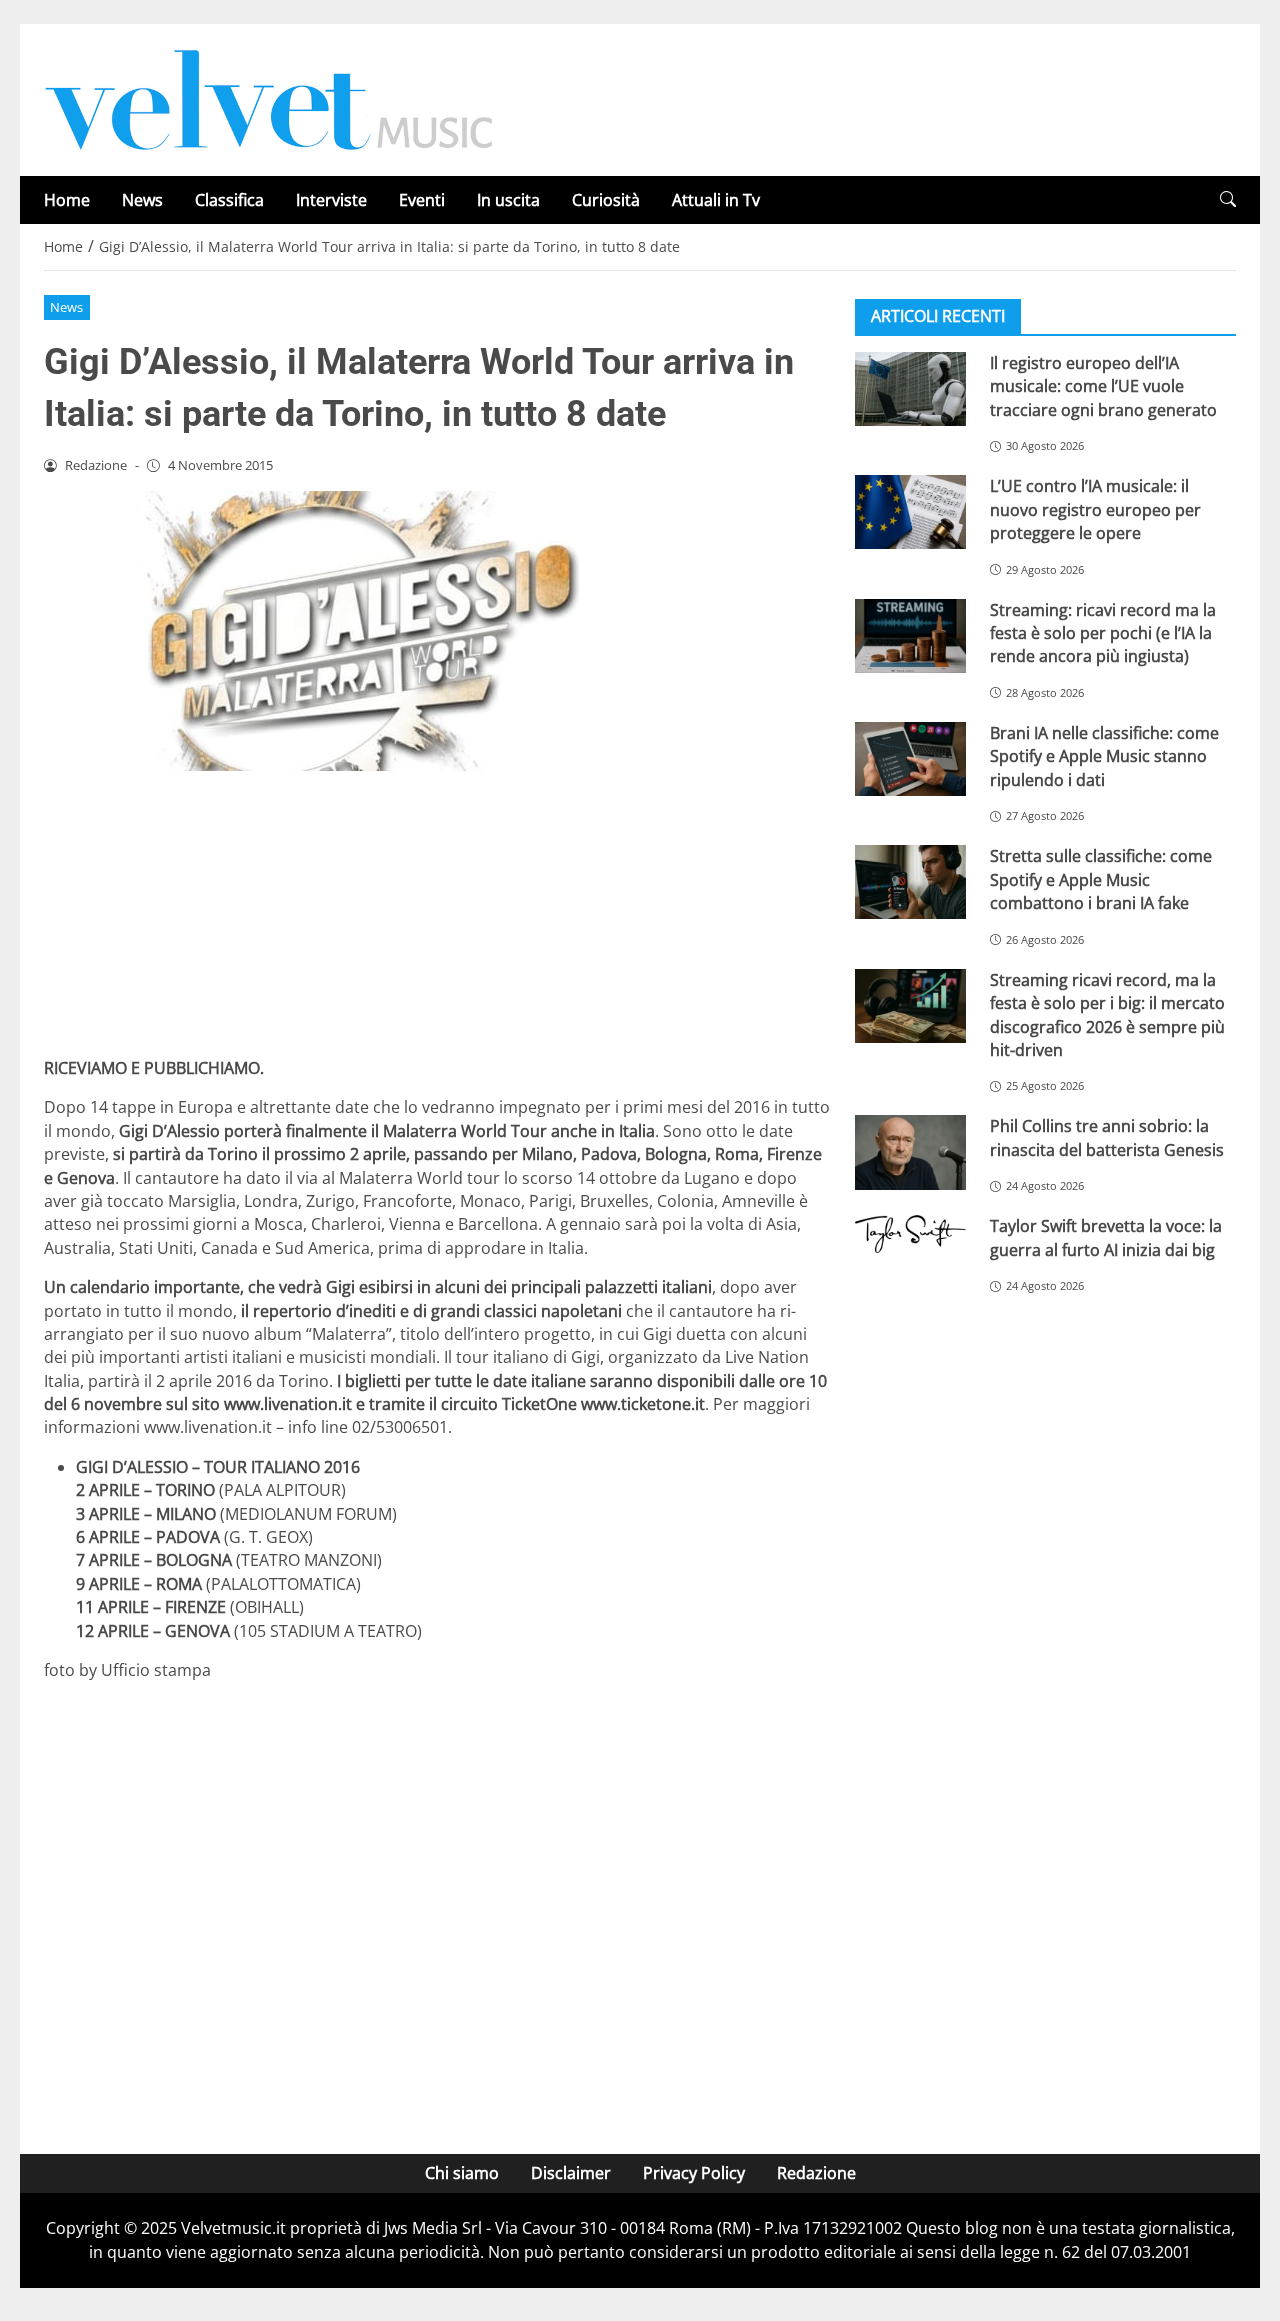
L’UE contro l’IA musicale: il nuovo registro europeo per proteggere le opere (1095, 509)
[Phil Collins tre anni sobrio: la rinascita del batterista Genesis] (910, 1152)
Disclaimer (571, 2173)
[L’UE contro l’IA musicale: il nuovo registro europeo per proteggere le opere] (910, 512)
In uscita (508, 200)
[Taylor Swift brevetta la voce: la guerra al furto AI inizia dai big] (910, 1234)
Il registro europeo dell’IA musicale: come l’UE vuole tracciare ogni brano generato (1103, 386)
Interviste (331, 200)
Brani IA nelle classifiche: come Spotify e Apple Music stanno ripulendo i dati (1104, 756)
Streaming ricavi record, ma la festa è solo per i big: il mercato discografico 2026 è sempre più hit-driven (1107, 1015)
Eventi (422, 200)
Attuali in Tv (716, 200)
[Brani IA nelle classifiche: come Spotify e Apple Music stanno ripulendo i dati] (910, 759)
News (142, 200)
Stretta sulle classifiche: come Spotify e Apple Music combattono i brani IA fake (1101, 879)
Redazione (816, 2173)
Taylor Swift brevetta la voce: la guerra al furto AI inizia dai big (1106, 1237)
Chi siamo (462, 2173)
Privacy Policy (694, 2173)
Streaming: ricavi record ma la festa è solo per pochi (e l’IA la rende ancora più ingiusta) (1103, 633)
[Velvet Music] (269, 98)
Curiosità (606, 200)
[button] (1228, 199)
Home (67, 200)
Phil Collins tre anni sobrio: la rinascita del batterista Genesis (1107, 1137)
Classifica (229, 200)
